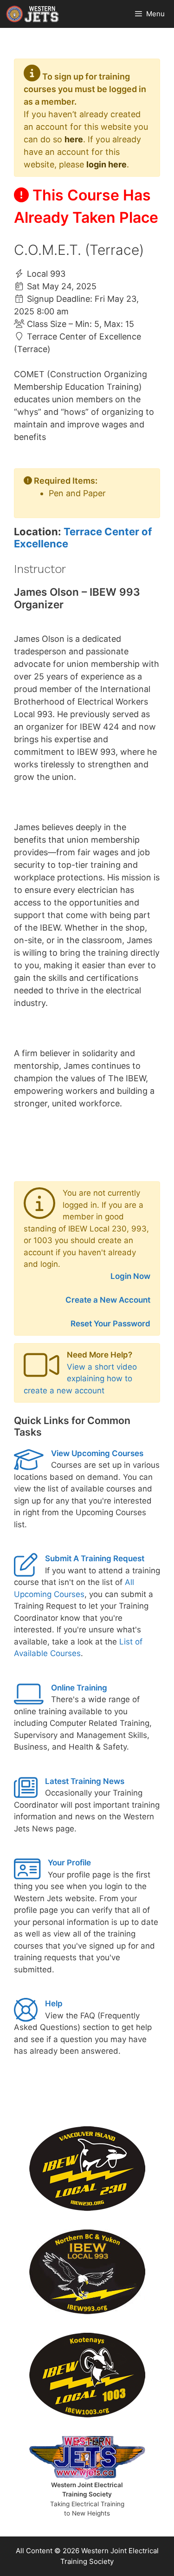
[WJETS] (32, 14)
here (74, 139)
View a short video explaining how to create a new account (80, 1379)
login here (106, 164)
